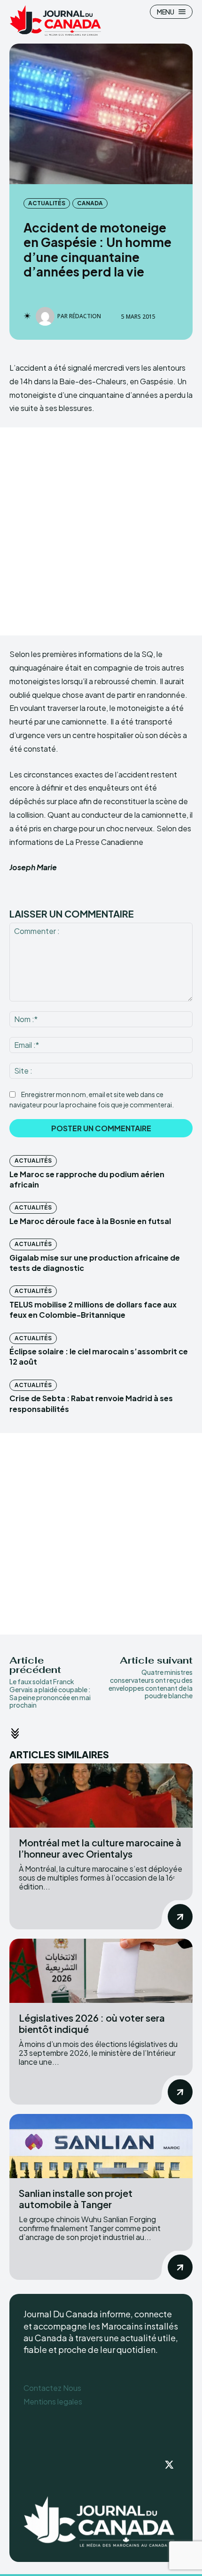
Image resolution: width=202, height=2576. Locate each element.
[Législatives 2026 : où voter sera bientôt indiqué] (101, 1971)
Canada (90, 203)
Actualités (47, 203)
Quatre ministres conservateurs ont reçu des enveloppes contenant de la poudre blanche (151, 1684)
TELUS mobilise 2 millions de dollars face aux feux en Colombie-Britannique (93, 1310)
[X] (169, 2465)
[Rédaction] (47, 316)
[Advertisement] (101, 531)
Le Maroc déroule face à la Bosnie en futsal (90, 1221)
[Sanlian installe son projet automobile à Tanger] (101, 2146)
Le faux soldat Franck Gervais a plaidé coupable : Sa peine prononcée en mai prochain (50, 1693)
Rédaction (85, 316)
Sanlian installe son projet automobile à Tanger (76, 2199)
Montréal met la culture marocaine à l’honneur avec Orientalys (100, 1848)
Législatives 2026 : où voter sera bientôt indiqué (92, 2023)
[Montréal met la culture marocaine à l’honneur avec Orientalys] (101, 1796)
